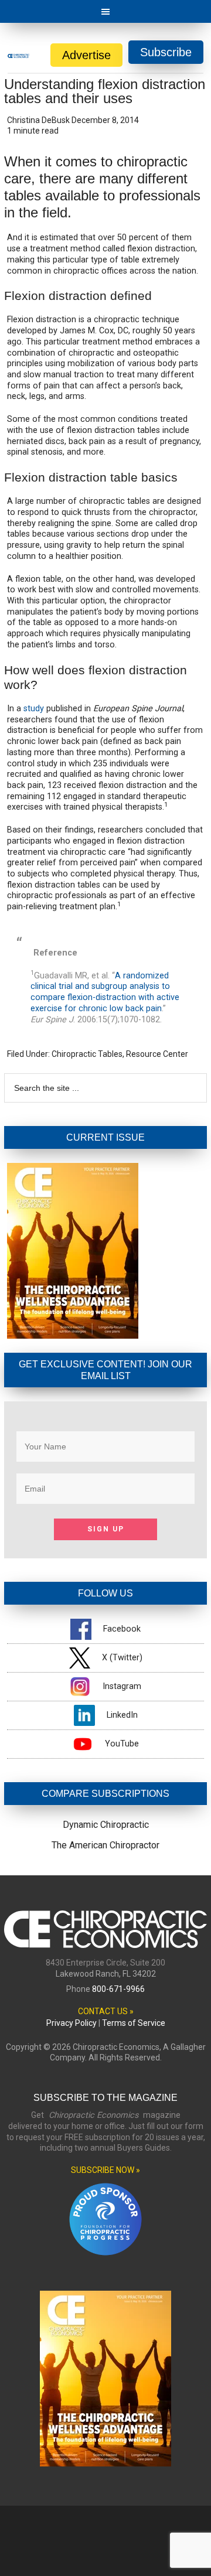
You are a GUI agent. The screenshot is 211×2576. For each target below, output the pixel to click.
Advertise (86, 55)
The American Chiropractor (105, 1845)
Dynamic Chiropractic (106, 1825)
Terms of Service (134, 2023)
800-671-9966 (118, 1989)
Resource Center (157, 1054)
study (34, 709)
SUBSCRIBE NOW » (105, 2170)
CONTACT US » (106, 2011)
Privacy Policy (72, 2023)
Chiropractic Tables (87, 1054)
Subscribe (166, 52)
